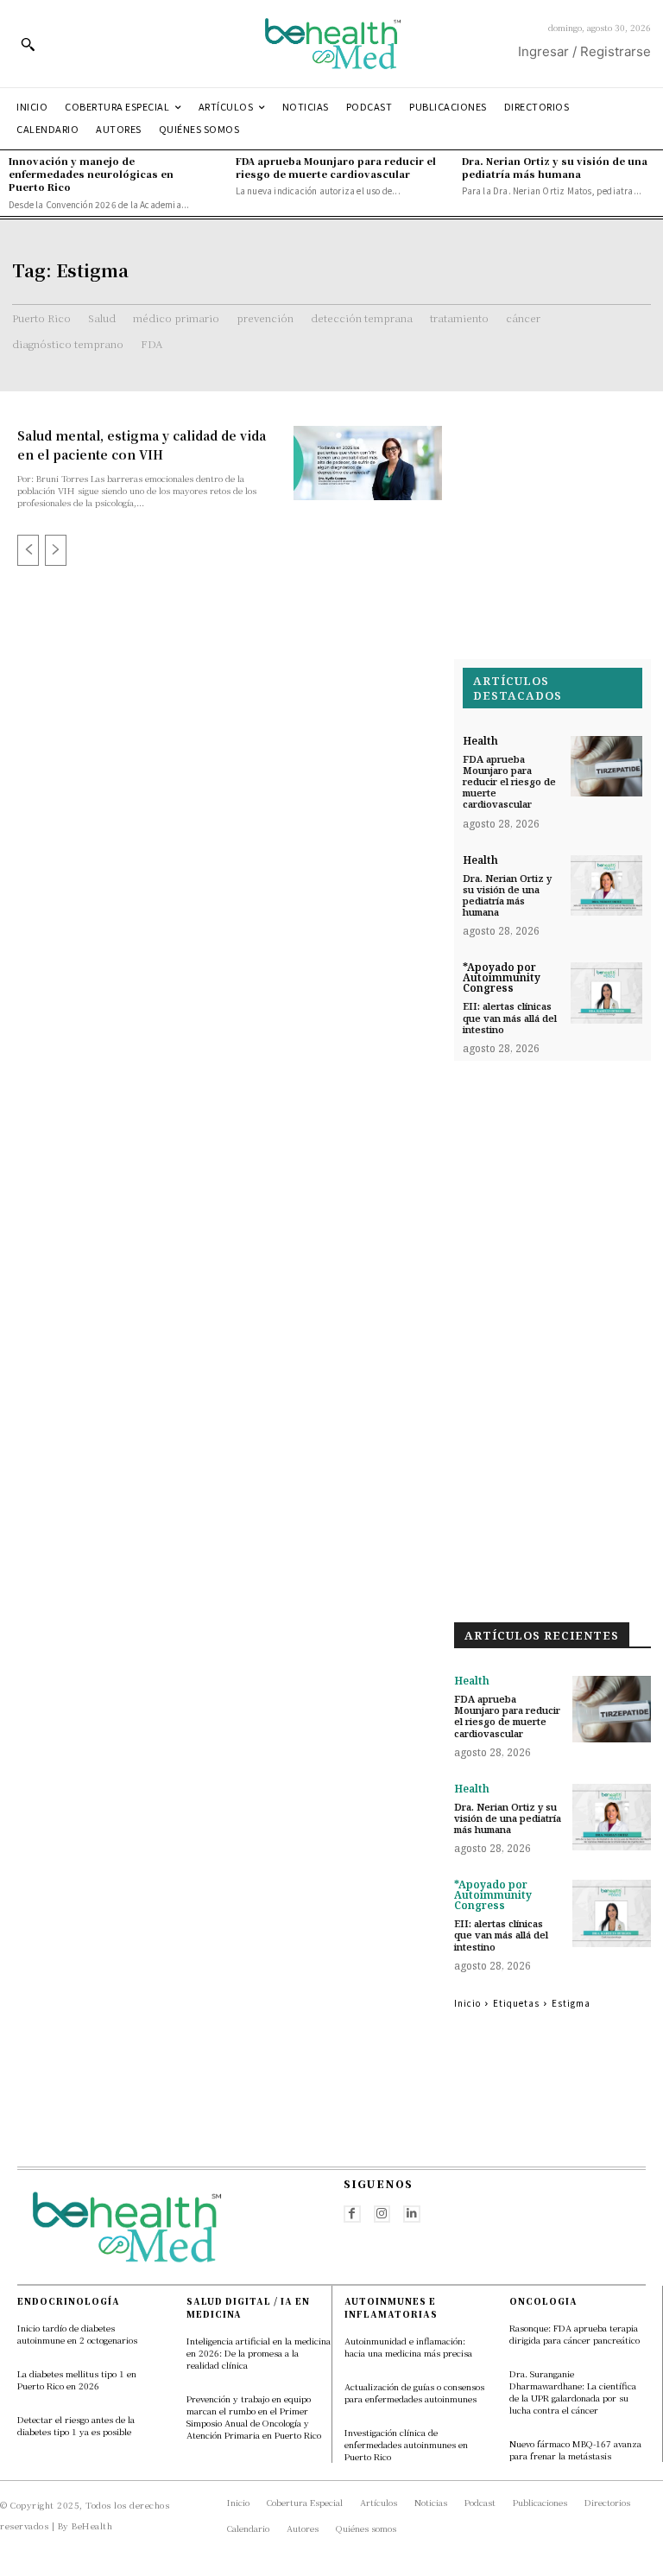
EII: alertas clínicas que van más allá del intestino (510, 1017)
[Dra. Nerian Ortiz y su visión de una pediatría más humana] (606, 886)
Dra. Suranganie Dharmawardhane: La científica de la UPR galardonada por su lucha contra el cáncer (573, 2392)
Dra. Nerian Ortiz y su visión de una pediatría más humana (555, 167)
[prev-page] (28, 550)
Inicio (467, 2003)
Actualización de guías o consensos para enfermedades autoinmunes (414, 2392)
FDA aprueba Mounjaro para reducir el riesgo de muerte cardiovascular (336, 167)
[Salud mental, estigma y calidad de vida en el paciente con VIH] (368, 463)
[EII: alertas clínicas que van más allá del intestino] (606, 993)
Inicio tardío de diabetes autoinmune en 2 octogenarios (77, 2334)
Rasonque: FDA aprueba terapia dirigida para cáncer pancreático (575, 2334)
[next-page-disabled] (56, 550)
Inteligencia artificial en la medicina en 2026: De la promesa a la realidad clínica (259, 2353)
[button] (28, 44)
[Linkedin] (412, 2214)
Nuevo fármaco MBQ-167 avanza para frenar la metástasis (575, 2449)
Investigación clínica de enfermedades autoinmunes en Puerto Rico (406, 2444)
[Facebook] (352, 2214)
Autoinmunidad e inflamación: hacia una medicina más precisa (410, 2347)
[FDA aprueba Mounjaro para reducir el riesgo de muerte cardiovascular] (606, 767)
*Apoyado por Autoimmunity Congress (502, 978)
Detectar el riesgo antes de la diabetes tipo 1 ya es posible (76, 2425)
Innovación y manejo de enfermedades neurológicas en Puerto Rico (91, 174)
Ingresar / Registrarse (584, 51)
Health (480, 741)
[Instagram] (382, 2214)
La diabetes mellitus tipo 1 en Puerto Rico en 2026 (77, 2379)
